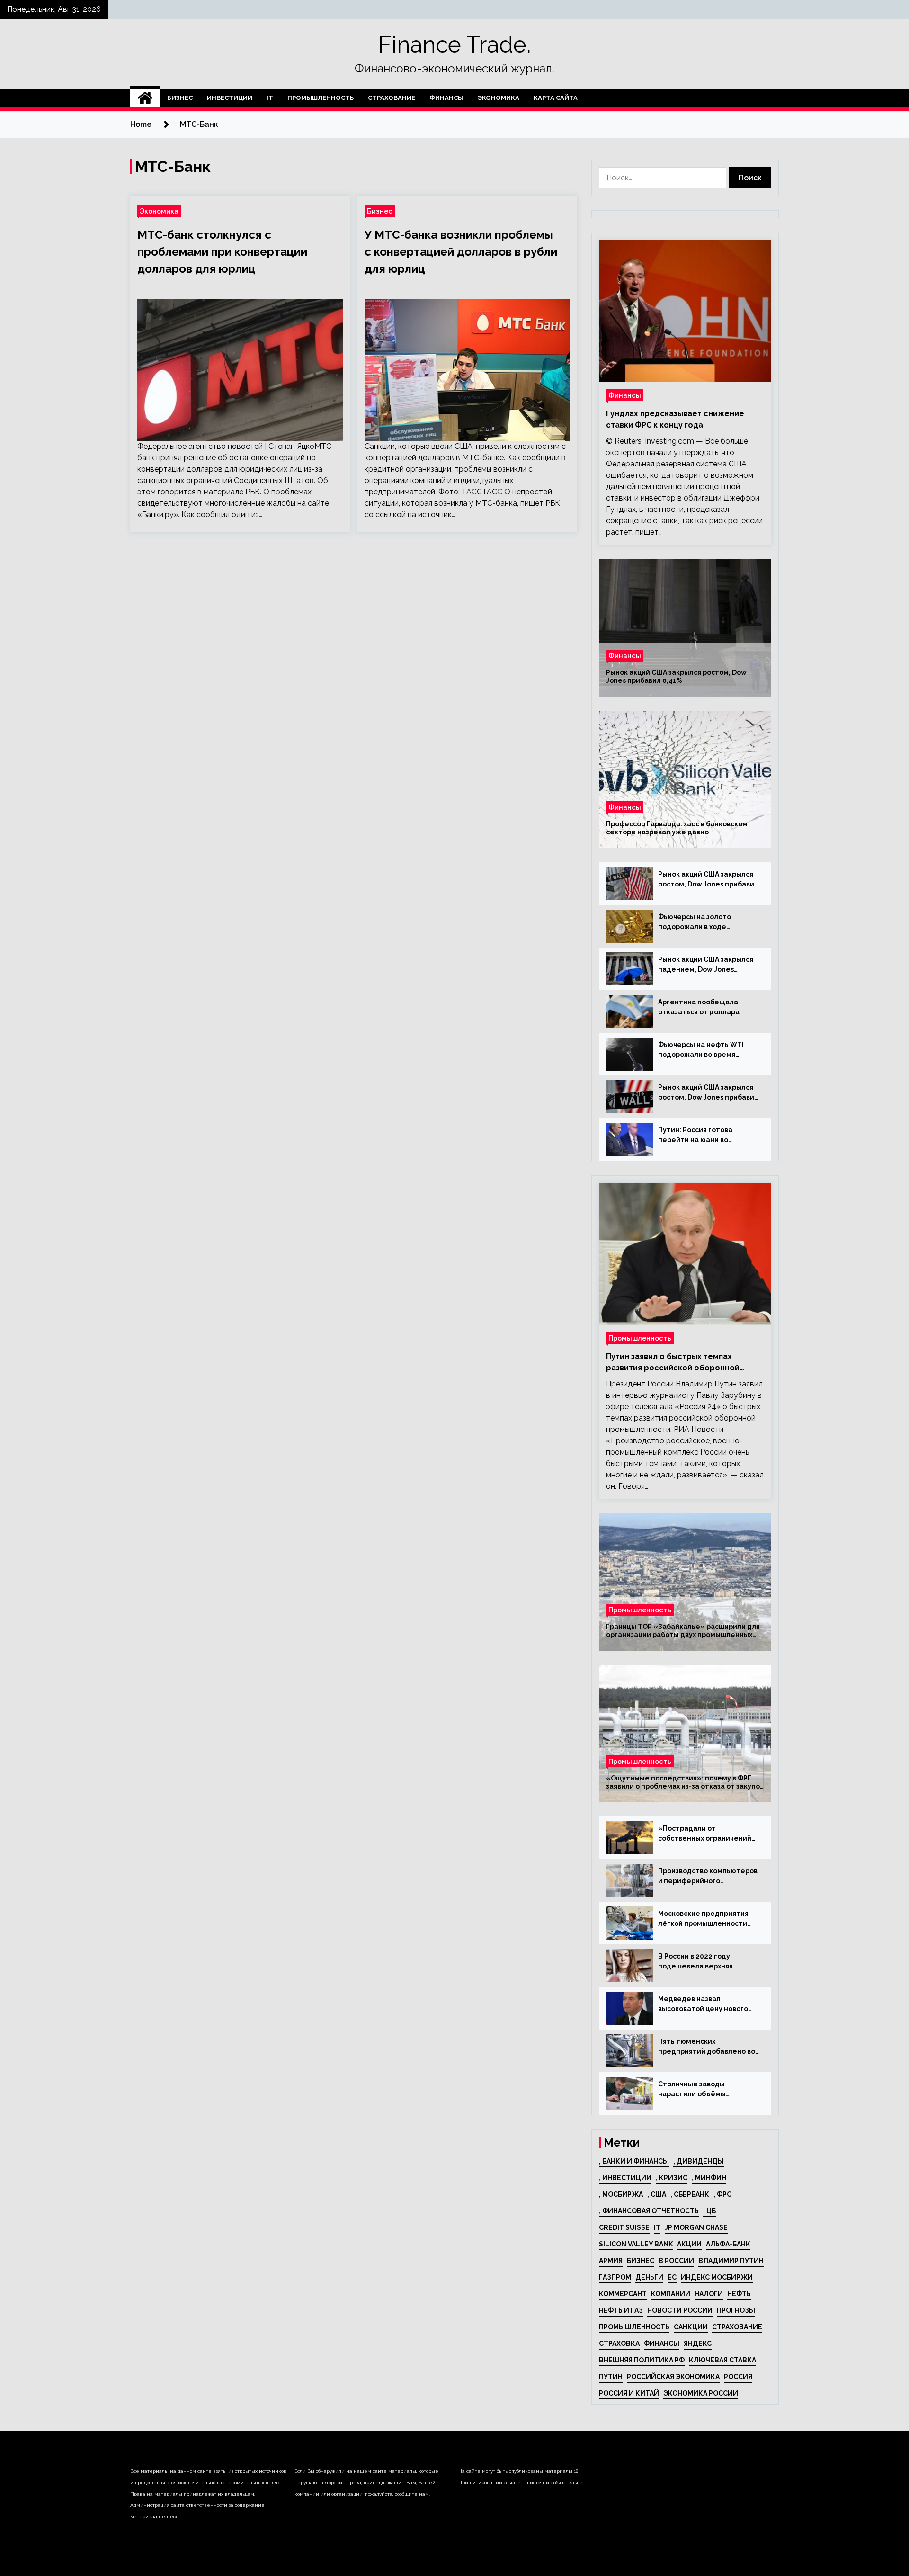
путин (611, 2377)
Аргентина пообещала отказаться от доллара (699, 1007)
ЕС (672, 2277)
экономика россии (701, 2393)
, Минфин (709, 2178)
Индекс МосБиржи (717, 2277)
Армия (611, 2261)
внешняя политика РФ (642, 2360)
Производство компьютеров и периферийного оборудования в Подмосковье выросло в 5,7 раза (708, 1877)
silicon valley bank (636, 2244)
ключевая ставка (722, 2360)
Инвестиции (230, 98)
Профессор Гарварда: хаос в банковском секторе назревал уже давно (677, 828)
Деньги (649, 2277)
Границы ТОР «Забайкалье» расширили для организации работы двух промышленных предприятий (683, 1631)
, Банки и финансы (634, 2161)
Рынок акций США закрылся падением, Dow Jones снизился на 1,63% (706, 965)
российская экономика (673, 2377)
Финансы (446, 98)
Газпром (615, 2277)
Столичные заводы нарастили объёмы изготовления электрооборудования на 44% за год (703, 2090)
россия (738, 2377)
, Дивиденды (699, 2161)
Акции (689, 2244)
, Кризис (672, 2178)
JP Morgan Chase (696, 2227)
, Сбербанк (690, 2194)
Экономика (499, 98)
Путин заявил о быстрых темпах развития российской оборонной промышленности (673, 1363)
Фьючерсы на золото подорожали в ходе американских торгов (696, 922)
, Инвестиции (625, 2178)
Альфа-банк (728, 2244)
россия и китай (629, 2393)
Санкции (691, 2327)
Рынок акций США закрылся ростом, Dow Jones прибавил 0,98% (708, 1093)
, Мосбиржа (621, 2194)
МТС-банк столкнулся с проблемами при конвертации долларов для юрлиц (222, 252)
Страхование (392, 98)
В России (676, 2261)
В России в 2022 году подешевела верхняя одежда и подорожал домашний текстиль (696, 1962)
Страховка (619, 2343)
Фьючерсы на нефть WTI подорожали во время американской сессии (701, 1050)
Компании (671, 2294)
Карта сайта (556, 98)
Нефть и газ (621, 2310)
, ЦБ (709, 2211)
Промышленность (321, 98)
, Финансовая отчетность (649, 2211)
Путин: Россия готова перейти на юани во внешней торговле (695, 1136)
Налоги (709, 2294)
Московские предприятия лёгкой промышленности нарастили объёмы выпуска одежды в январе (707, 1919)
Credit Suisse (624, 2227)
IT (270, 98)
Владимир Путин (731, 2261)
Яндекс (698, 2343)
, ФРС (722, 2194)
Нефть (739, 2294)
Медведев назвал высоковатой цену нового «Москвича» (703, 2004)
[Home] (145, 98)
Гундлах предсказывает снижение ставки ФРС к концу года (675, 419)
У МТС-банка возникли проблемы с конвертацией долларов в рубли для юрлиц (461, 252)
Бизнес (180, 98)
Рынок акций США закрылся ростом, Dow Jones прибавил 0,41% (676, 676)
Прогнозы (736, 2310)
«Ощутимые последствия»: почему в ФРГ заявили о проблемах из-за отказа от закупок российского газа (685, 1782)
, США (657, 2194)
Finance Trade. (454, 45)
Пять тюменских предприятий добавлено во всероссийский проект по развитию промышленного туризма (707, 2047)
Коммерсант (623, 2294)
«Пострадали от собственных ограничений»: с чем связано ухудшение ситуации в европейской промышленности (708, 1834)
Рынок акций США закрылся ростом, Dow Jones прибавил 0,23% (708, 880)
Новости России (680, 2310)
